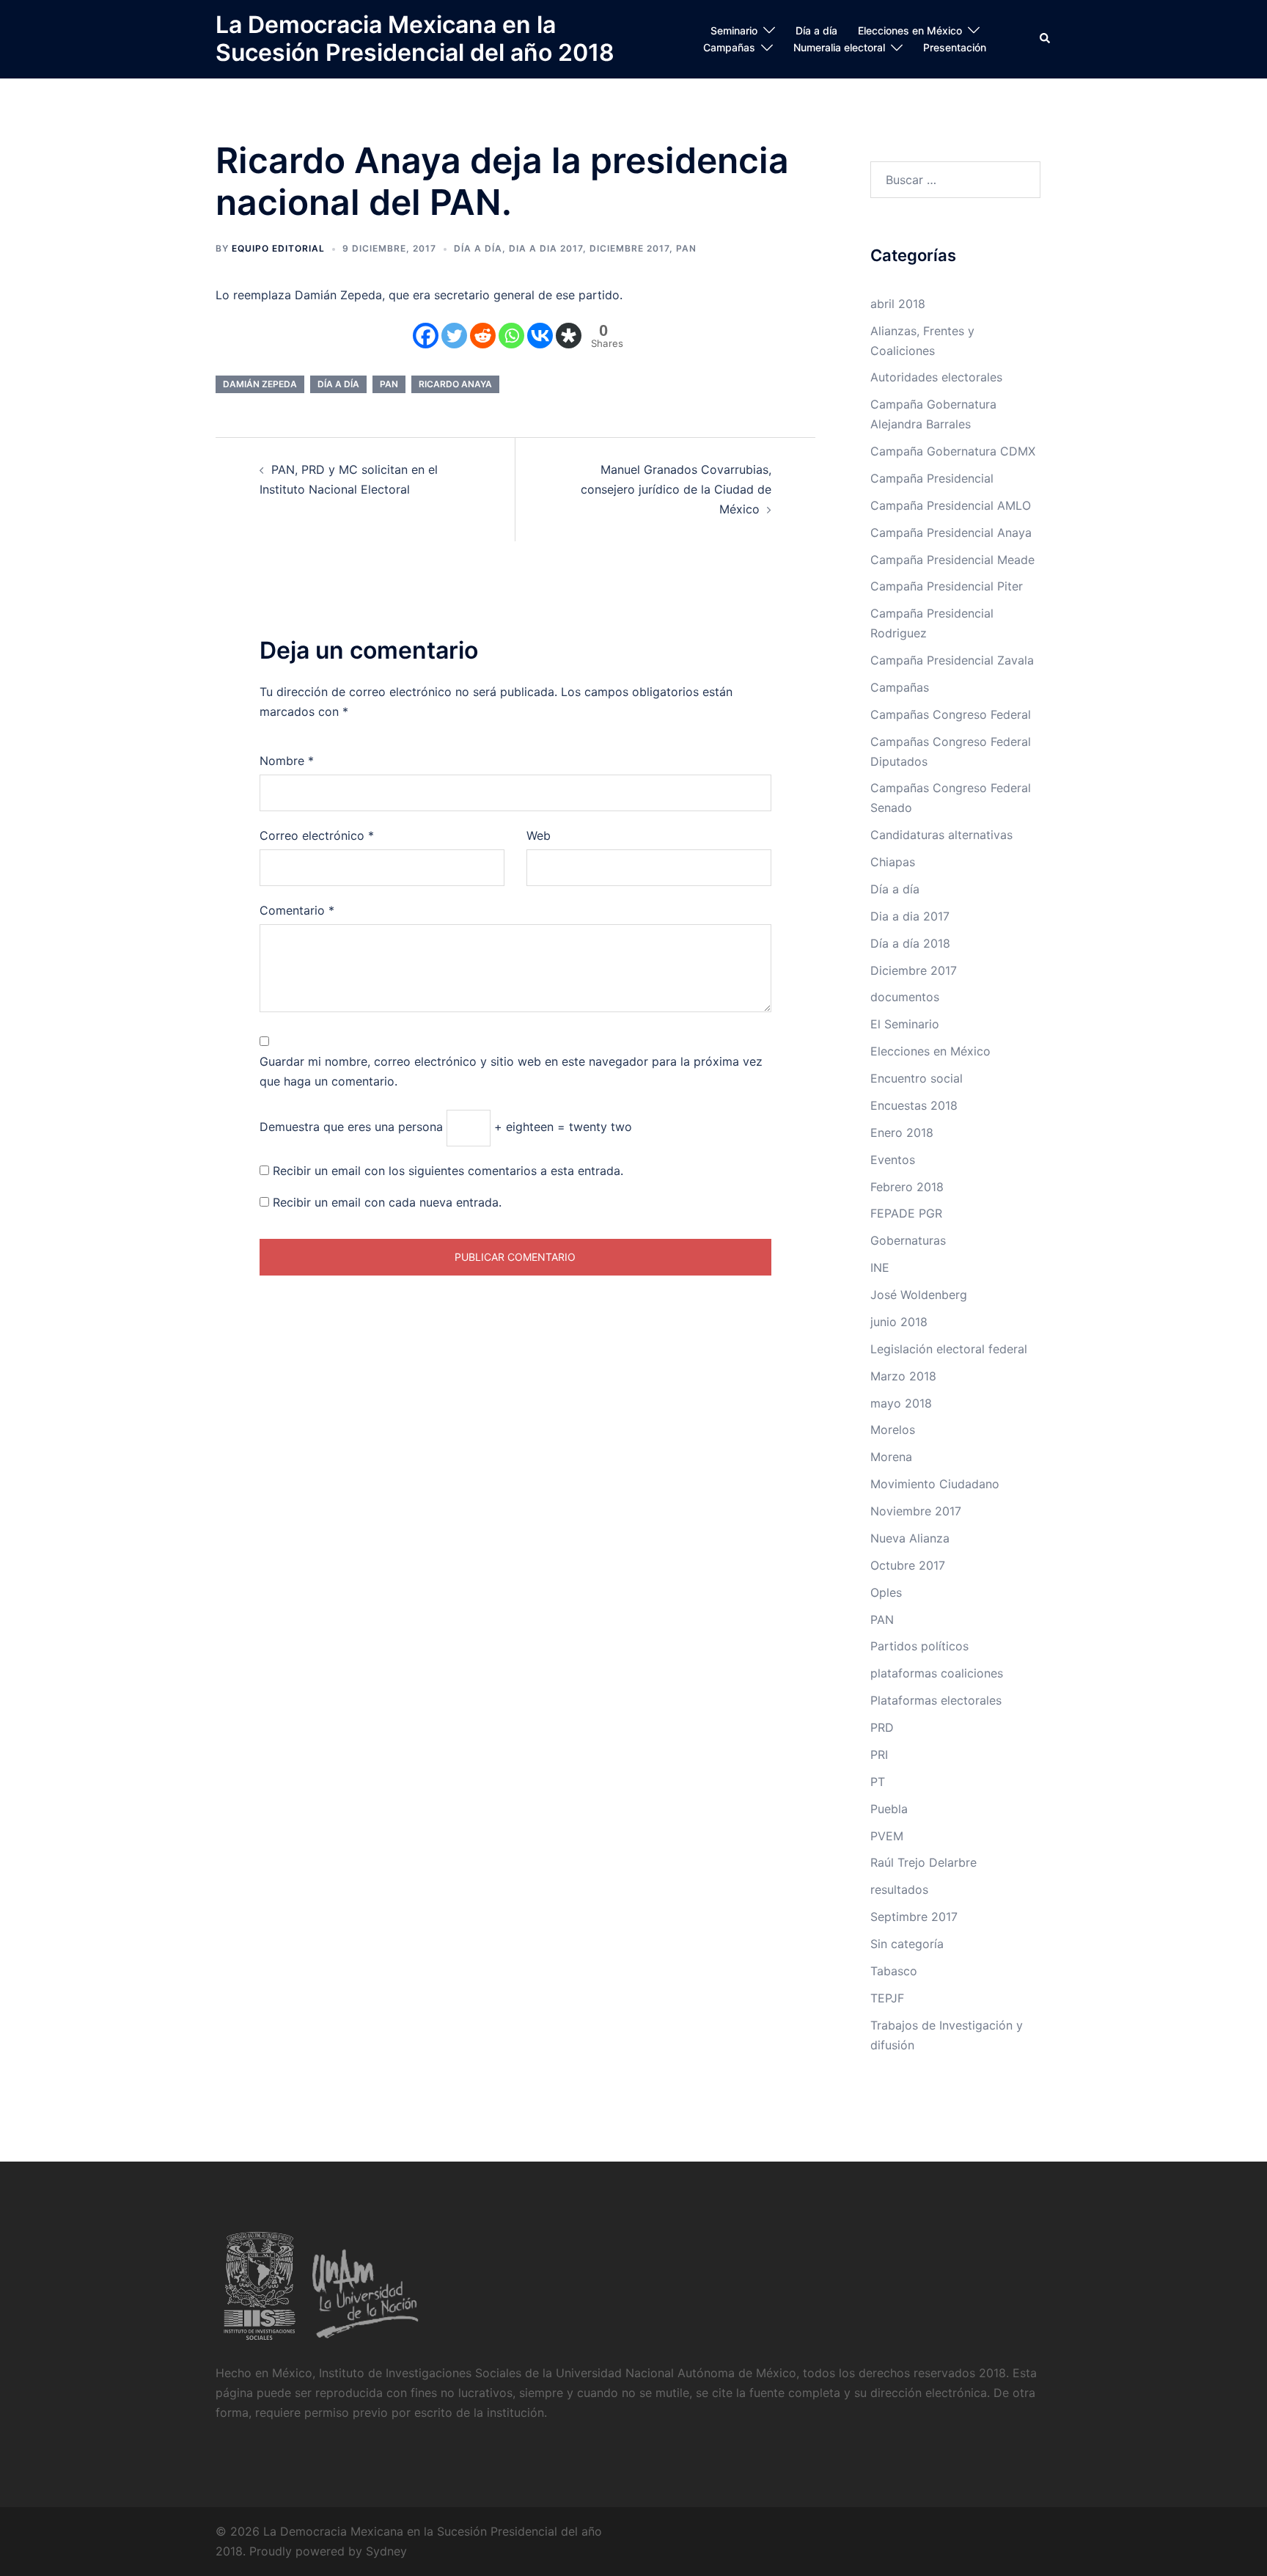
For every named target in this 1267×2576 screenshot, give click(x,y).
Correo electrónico (317, 835)
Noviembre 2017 (916, 1511)
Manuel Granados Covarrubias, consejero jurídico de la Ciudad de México (676, 489)
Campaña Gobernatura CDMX (953, 451)
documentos (905, 997)
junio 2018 (899, 1322)
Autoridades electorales (936, 377)
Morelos (893, 1430)
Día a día (816, 30)
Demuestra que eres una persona (351, 1127)
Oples (886, 1592)
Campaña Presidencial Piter (947, 586)
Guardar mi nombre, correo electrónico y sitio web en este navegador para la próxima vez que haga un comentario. (511, 1071)
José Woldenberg (919, 1295)
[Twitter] (454, 336)
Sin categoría (907, 1944)
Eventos (893, 1160)
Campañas (729, 47)
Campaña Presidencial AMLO (951, 505)
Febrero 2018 (907, 1187)
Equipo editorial (278, 248)
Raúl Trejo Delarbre (923, 1862)
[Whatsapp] (511, 336)
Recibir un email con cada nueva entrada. (387, 1202)
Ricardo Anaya (455, 384)
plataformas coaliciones (937, 1673)
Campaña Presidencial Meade (952, 560)
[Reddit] (483, 336)
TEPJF (887, 1998)
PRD (882, 1727)
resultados (899, 1889)
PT (878, 1782)
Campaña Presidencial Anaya (951, 533)
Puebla (889, 1809)
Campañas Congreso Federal (951, 714)
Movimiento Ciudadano (935, 1484)
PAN (686, 248)
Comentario (297, 910)
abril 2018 (898, 304)
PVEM (887, 1836)
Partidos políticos (919, 1646)
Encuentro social (917, 1078)
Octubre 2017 (908, 1565)
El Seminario (905, 1024)
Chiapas (893, 862)
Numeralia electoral (839, 47)
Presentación (955, 47)
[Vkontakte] (540, 336)
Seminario (734, 30)
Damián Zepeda (260, 384)
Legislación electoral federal (949, 1349)
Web (539, 835)
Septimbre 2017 (914, 1917)
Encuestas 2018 (914, 1105)
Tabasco (894, 1971)
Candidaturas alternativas (941, 835)
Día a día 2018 (910, 943)
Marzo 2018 (903, 1376)
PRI (879, 1754)
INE (880, 1267)
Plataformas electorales (936, 1700)
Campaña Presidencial (932, 478)
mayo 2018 (901, 1403)
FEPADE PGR (906, 1213)
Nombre (287, 761)
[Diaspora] (569, 336)
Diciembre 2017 (629, 248)
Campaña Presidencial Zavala (952, 660)
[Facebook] (426, 336)
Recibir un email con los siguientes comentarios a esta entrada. (448, 1171)
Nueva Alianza (910, 1538)
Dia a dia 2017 (546, 248)
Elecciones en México (910, 30)
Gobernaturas (908, 1240)
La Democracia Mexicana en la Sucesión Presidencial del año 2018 (415, 39)
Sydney (386, 2551)
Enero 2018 (902, 1133)
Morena (891, 1457)
